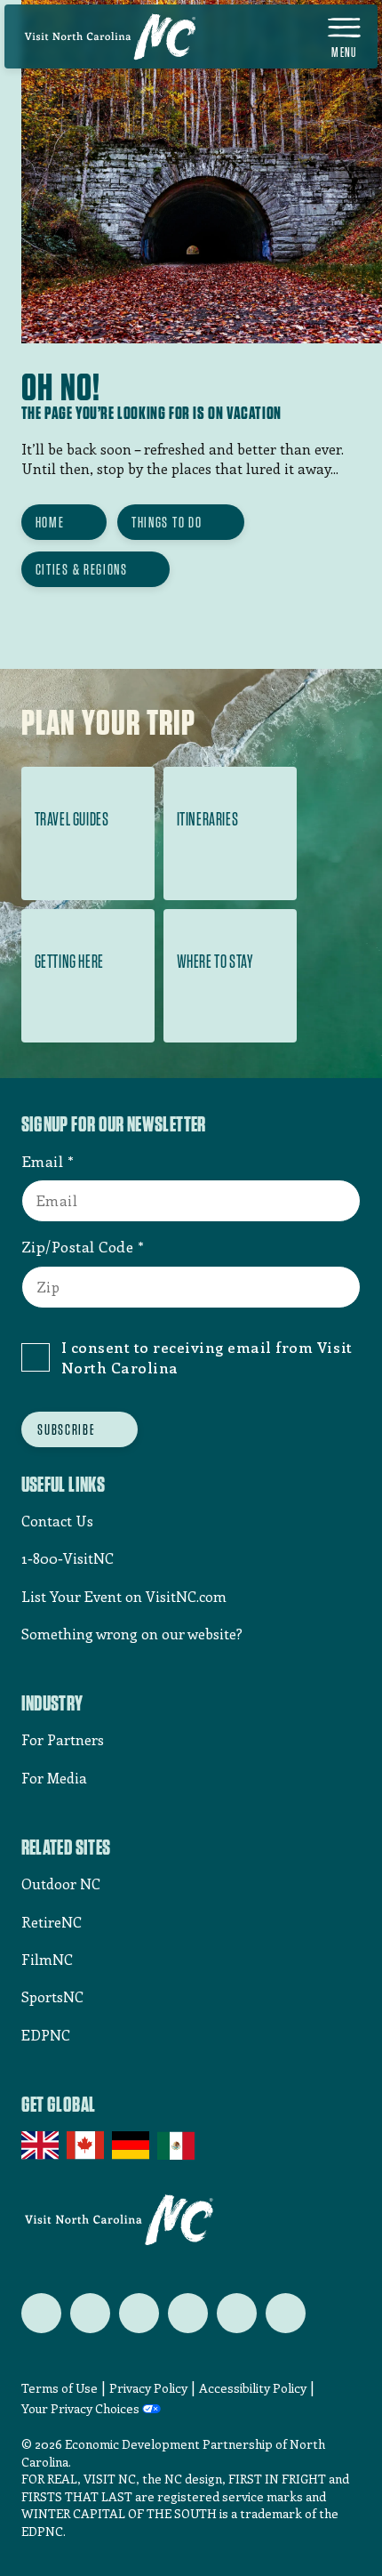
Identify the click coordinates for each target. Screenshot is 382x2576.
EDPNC (46, 2035)
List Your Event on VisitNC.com (124, 1596)
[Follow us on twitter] (41, 2313)
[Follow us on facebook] (90, 2313)
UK (41, 2145)
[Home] (110, 36)
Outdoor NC (61, 1884)
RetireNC (52, 1922)
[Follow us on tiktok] (286, 2313)
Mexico (177, 2145)
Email (43, 1161)
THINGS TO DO (167, 522)
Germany (132, 2145)
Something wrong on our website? (132, 1634)
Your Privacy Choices (80, 2409)
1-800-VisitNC (68, 1558)
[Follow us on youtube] (237, 2313)
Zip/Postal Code (78, 1246)
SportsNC (52, 1996)
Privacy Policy (148, 2388)
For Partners (63, 1739)
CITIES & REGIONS (82, 569)
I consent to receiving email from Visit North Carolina (207, 1357)
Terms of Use (60, 2388)
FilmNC (47, 1959)
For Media (54, 1778)
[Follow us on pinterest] (188, 2313)
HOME (50, 522)
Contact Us (57, 1521)
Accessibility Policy (253, 2388)
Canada (87, 2145)
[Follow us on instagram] (139, 2313)
